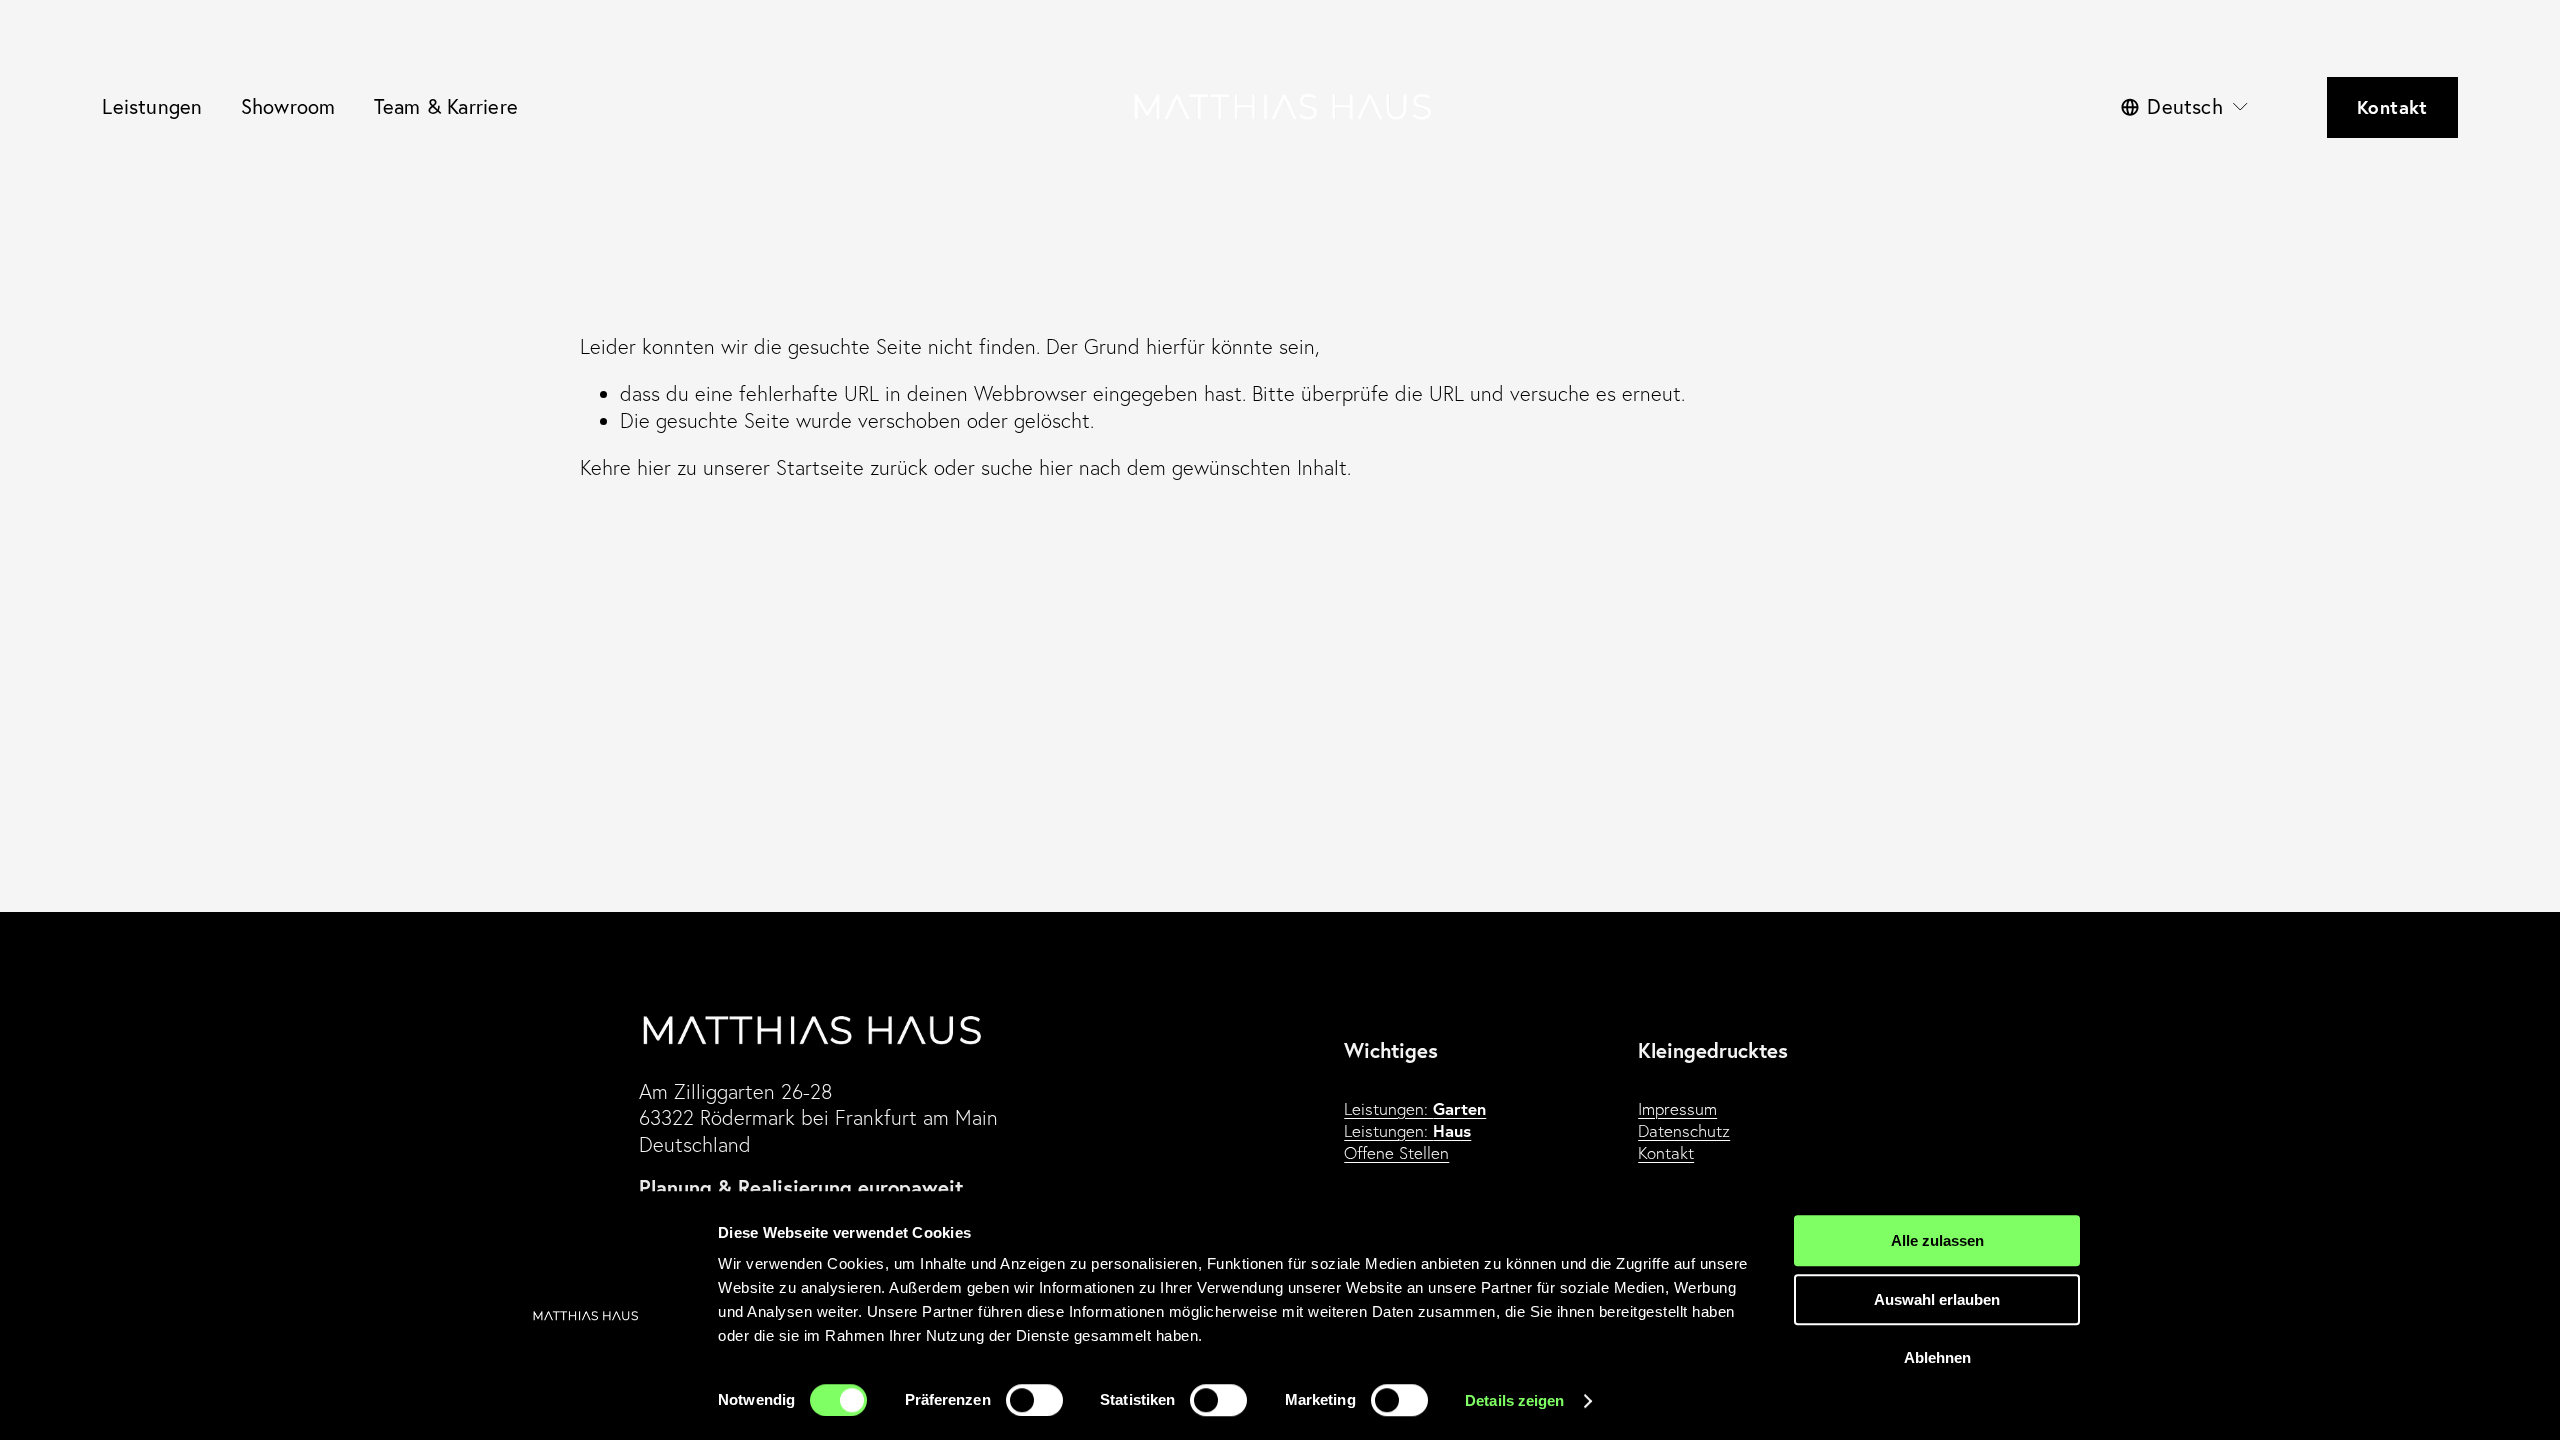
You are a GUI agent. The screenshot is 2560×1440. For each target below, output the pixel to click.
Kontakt (2392, 107)
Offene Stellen (1396, 1152)
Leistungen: (1415, 1109)
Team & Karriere (446, 106)
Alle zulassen (1937, 1240)
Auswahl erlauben (1937, 1299)
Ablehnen (1937, 1357)
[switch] (1034, 1400)
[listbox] (2185, 107)
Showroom (288, 106)
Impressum (1677, 1108)
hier (654, 467)
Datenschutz (1684, 1130)
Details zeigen (1514, 1400)
